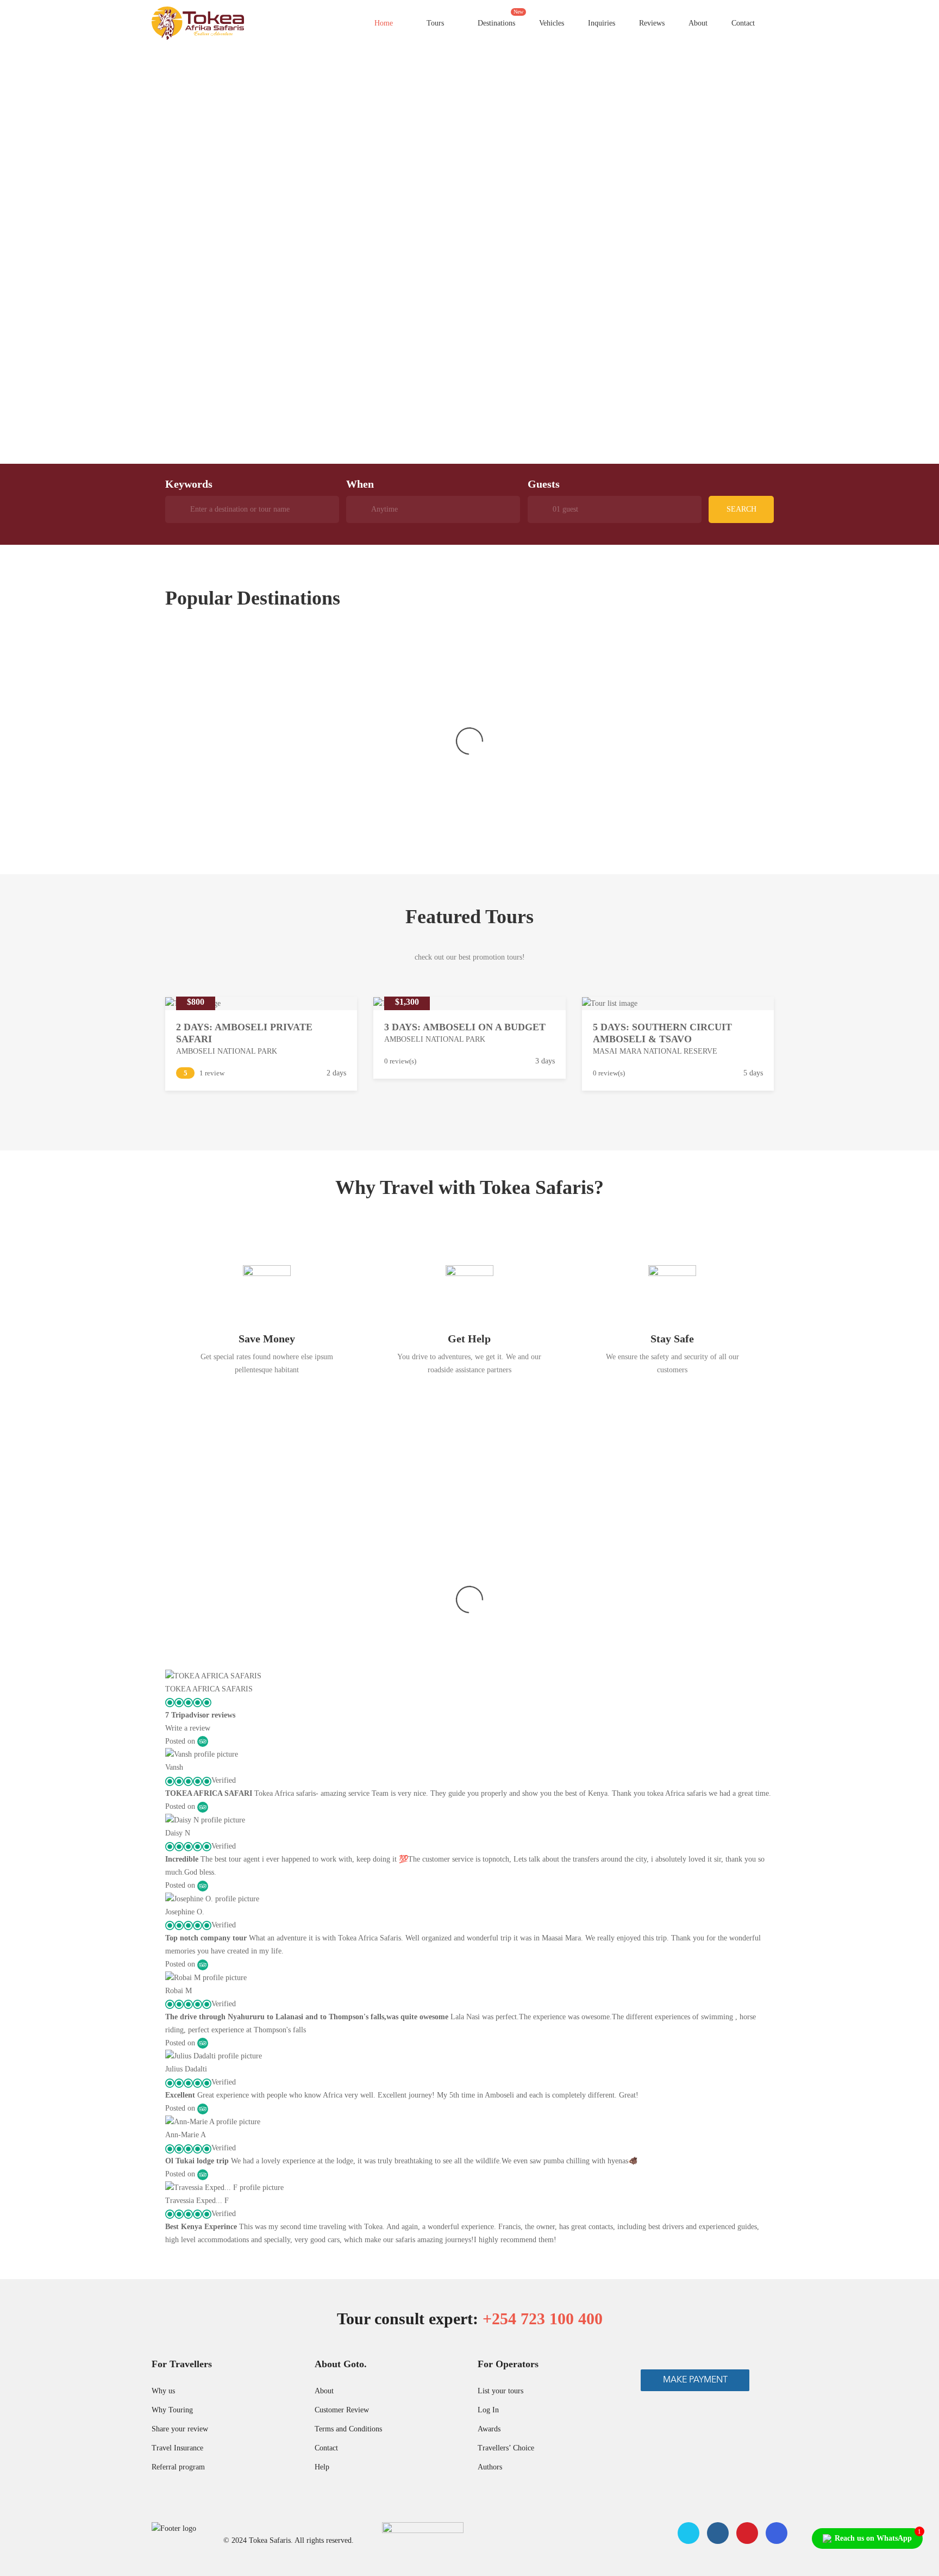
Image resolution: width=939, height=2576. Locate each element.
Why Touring (172, 2410)
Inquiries (602, 23)
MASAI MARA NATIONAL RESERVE (655, 1051)
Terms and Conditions (348, 2429)
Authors (490, 2467)
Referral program (178, 2467)
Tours (434, 23)
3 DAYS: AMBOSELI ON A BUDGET (465, 1027)
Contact (743, 23)
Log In (488, 2410)
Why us (163, 2391)
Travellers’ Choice (506, 2448)
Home (384, 23)
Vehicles (552, 23)
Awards (489, 2429)
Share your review (180, 2429)
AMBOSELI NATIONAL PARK (227, 1051)
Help (322, 2467)
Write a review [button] (188, 1728)
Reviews (652, 23)
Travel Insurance (177, 2448)
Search (741, 509)
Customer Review (342, 2410)
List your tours (500, 2391)
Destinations (500, 18)
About (698, 23)
